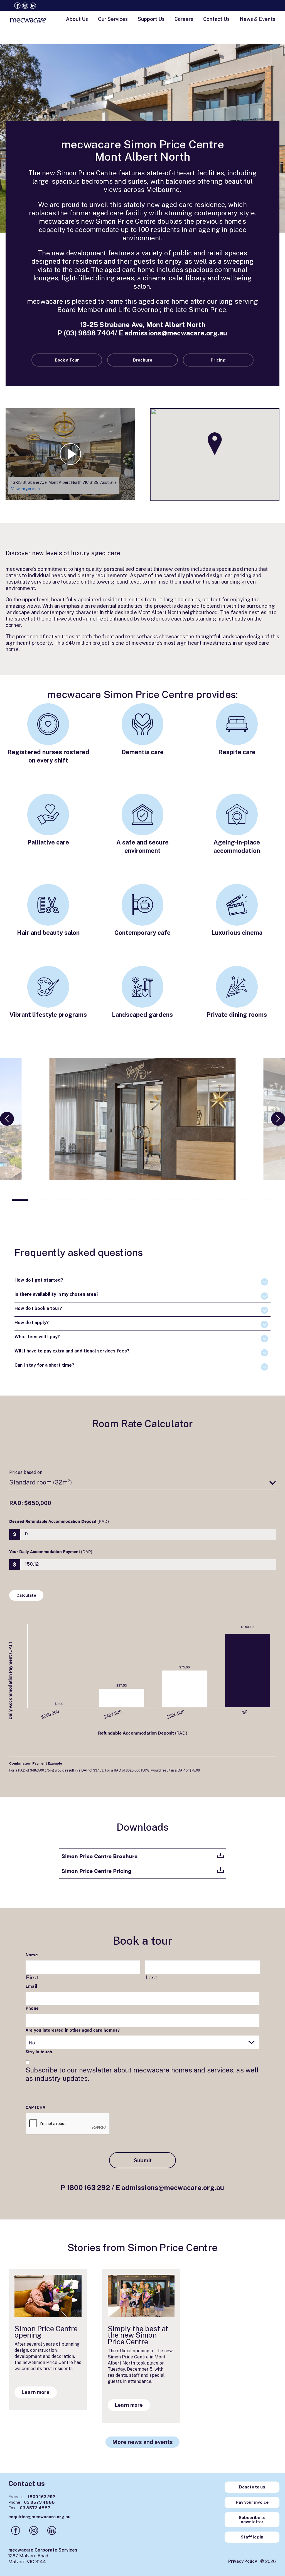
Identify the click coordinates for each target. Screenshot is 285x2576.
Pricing (218, 360)
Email (31, 1986)
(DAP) (51, 1551)
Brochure (143, 360)
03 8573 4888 (32, 2502)
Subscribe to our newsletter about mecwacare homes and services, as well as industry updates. (142, 2074)
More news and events (142, 2442)
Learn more (36, 2392)
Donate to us (252, 2487)
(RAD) (59, 1521)
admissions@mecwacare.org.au (176, 333)
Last (152, 1977)
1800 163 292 (89, 2188)
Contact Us (216, 19)
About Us (77, 19)
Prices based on (26, 1472)
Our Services (113, 19)
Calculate (26, 1595)
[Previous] (7, 1119)
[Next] (278, 1119)
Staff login (252, 2537)
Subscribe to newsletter (252, 2520)
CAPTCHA (36, 2107)
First (32, 1977)
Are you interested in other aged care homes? (73, 2030)
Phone (32, 2008)
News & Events (257, 19)
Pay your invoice (252, 2502)
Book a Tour (67, 360)
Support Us (151, 19)
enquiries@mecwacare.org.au (39, 2517)
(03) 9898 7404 (89, 333)
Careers (184, 19)
